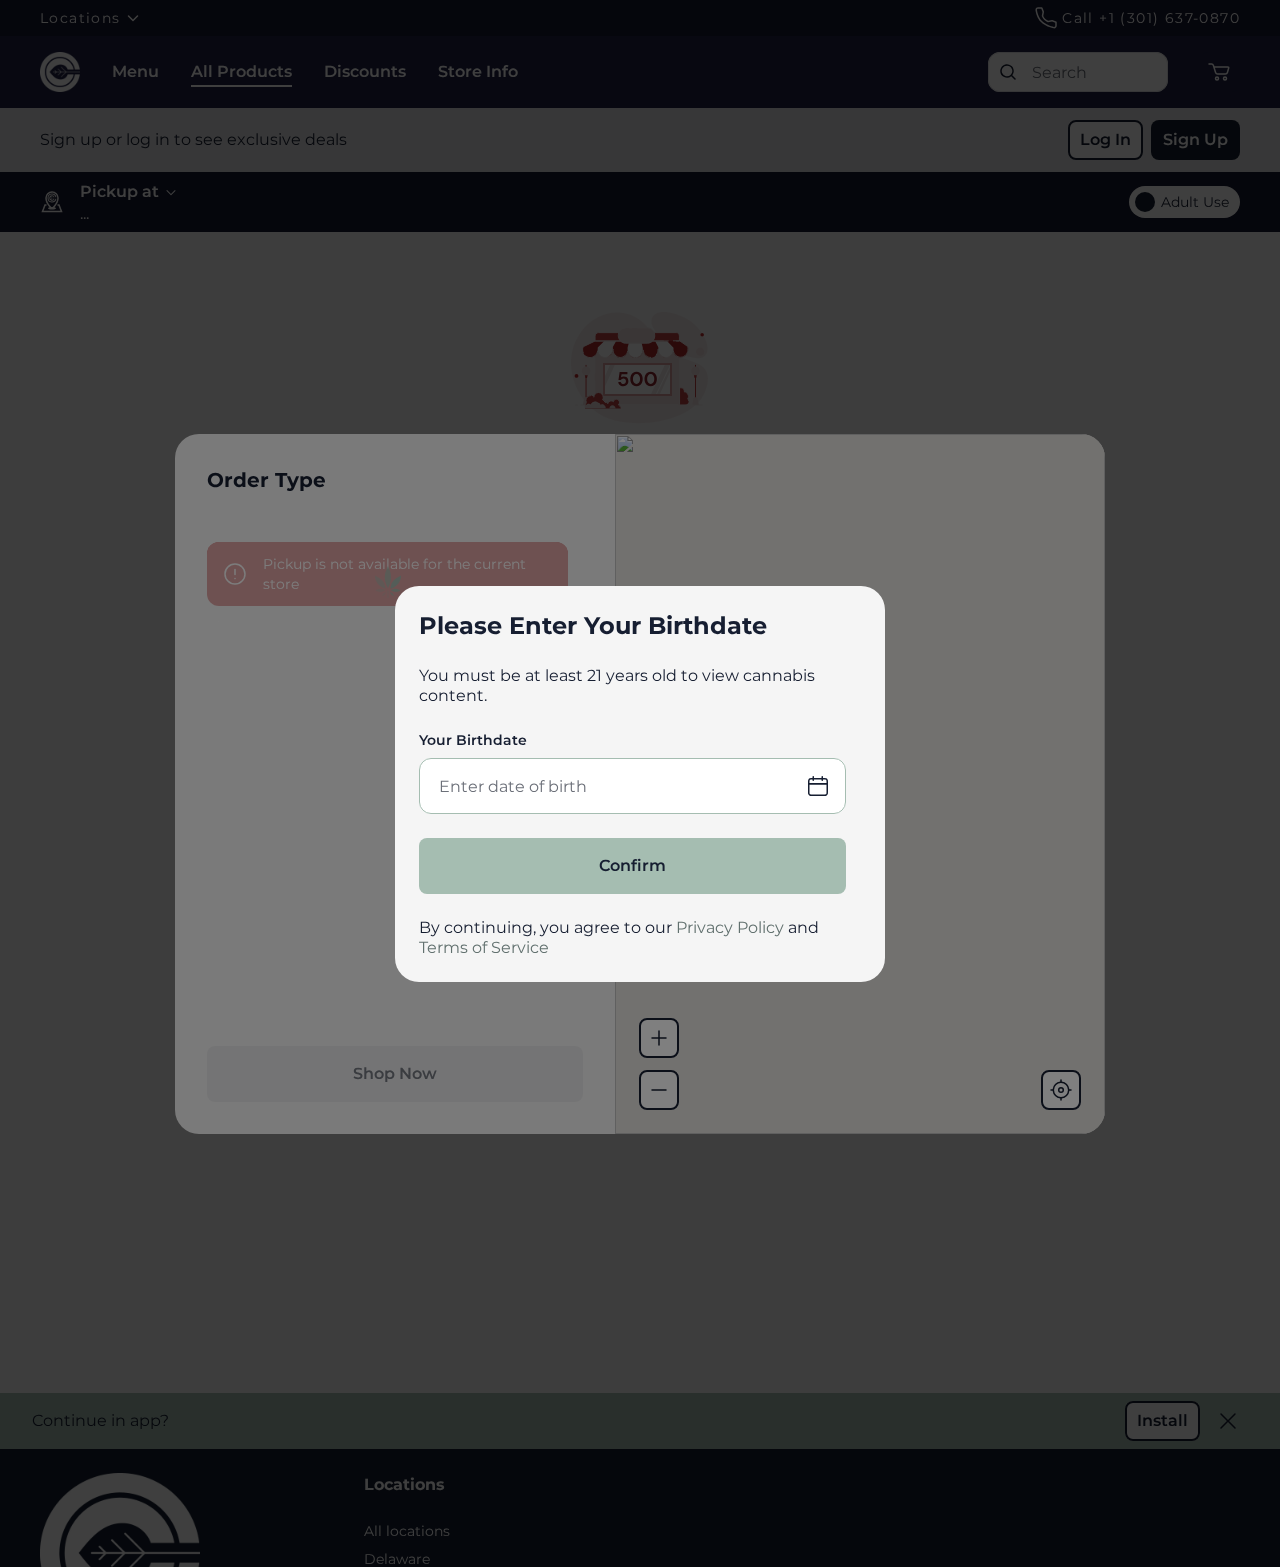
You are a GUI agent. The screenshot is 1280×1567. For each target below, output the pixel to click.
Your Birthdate (473, 740)
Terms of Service (484, 947)
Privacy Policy (730, 927)
